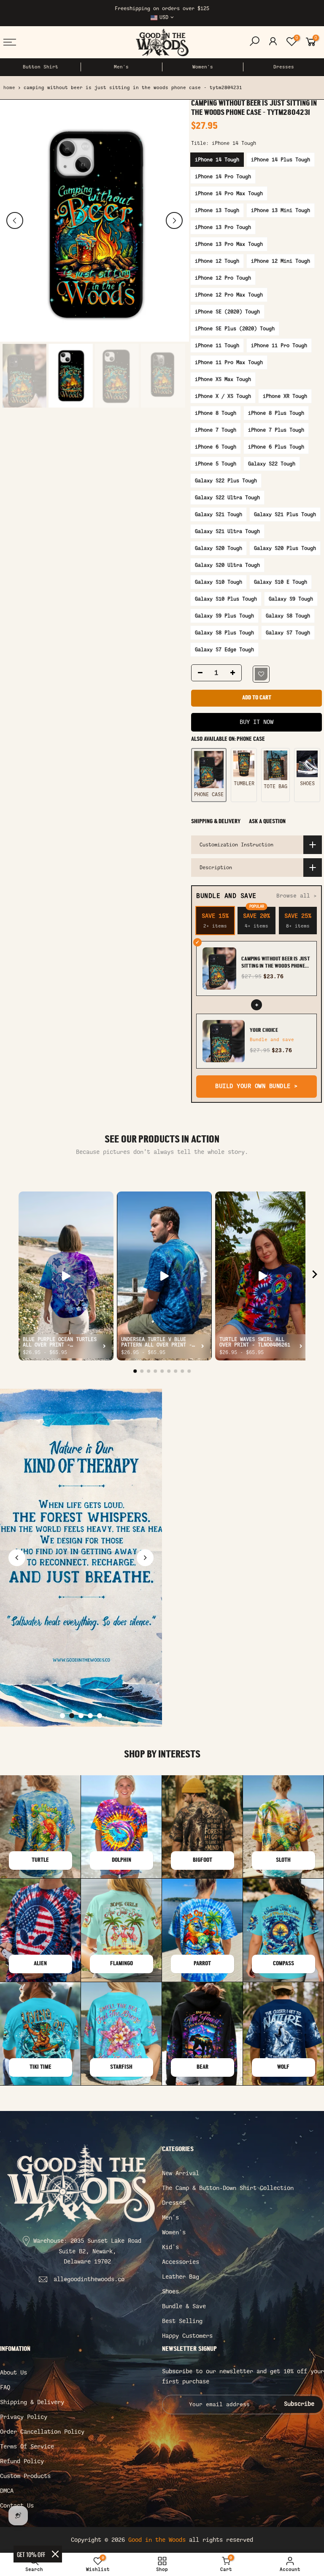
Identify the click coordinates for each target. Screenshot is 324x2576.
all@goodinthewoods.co (89, 2279)
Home (9, 88)
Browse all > (297, 896)
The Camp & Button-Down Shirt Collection (228, 2188)
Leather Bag (181, 2277)
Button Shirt (40, 67)
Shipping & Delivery (216, 822)
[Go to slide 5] (100, 1716)
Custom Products (25, 2476)
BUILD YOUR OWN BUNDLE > (256, 1087)
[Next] (174, 220)
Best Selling (182, 2321)
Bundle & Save (184, 2306)
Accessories (181, 2262)
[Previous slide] (17, 1558)
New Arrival (181, 2173)
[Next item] (315, 1276)
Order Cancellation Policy (42, 2432)
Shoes (170, 2292)
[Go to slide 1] (62, 1716)
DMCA (7, 2491)
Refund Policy (22, 2461)
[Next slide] (145, 1558)
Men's (121, 67)
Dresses (284, 67)
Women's (203, 67)
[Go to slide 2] (72, 1716)
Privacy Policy (24, 2417)
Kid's (170, 2247)
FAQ (5, 2387)
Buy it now (256, 722)
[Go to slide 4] (90, 1716)
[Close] (55, 2554)
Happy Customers (187, 2336)
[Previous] (15, 220)
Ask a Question (267, 822)
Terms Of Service (27, 2447)
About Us (13, 2373)
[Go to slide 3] (81, 1716)
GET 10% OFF (31, 2554)
